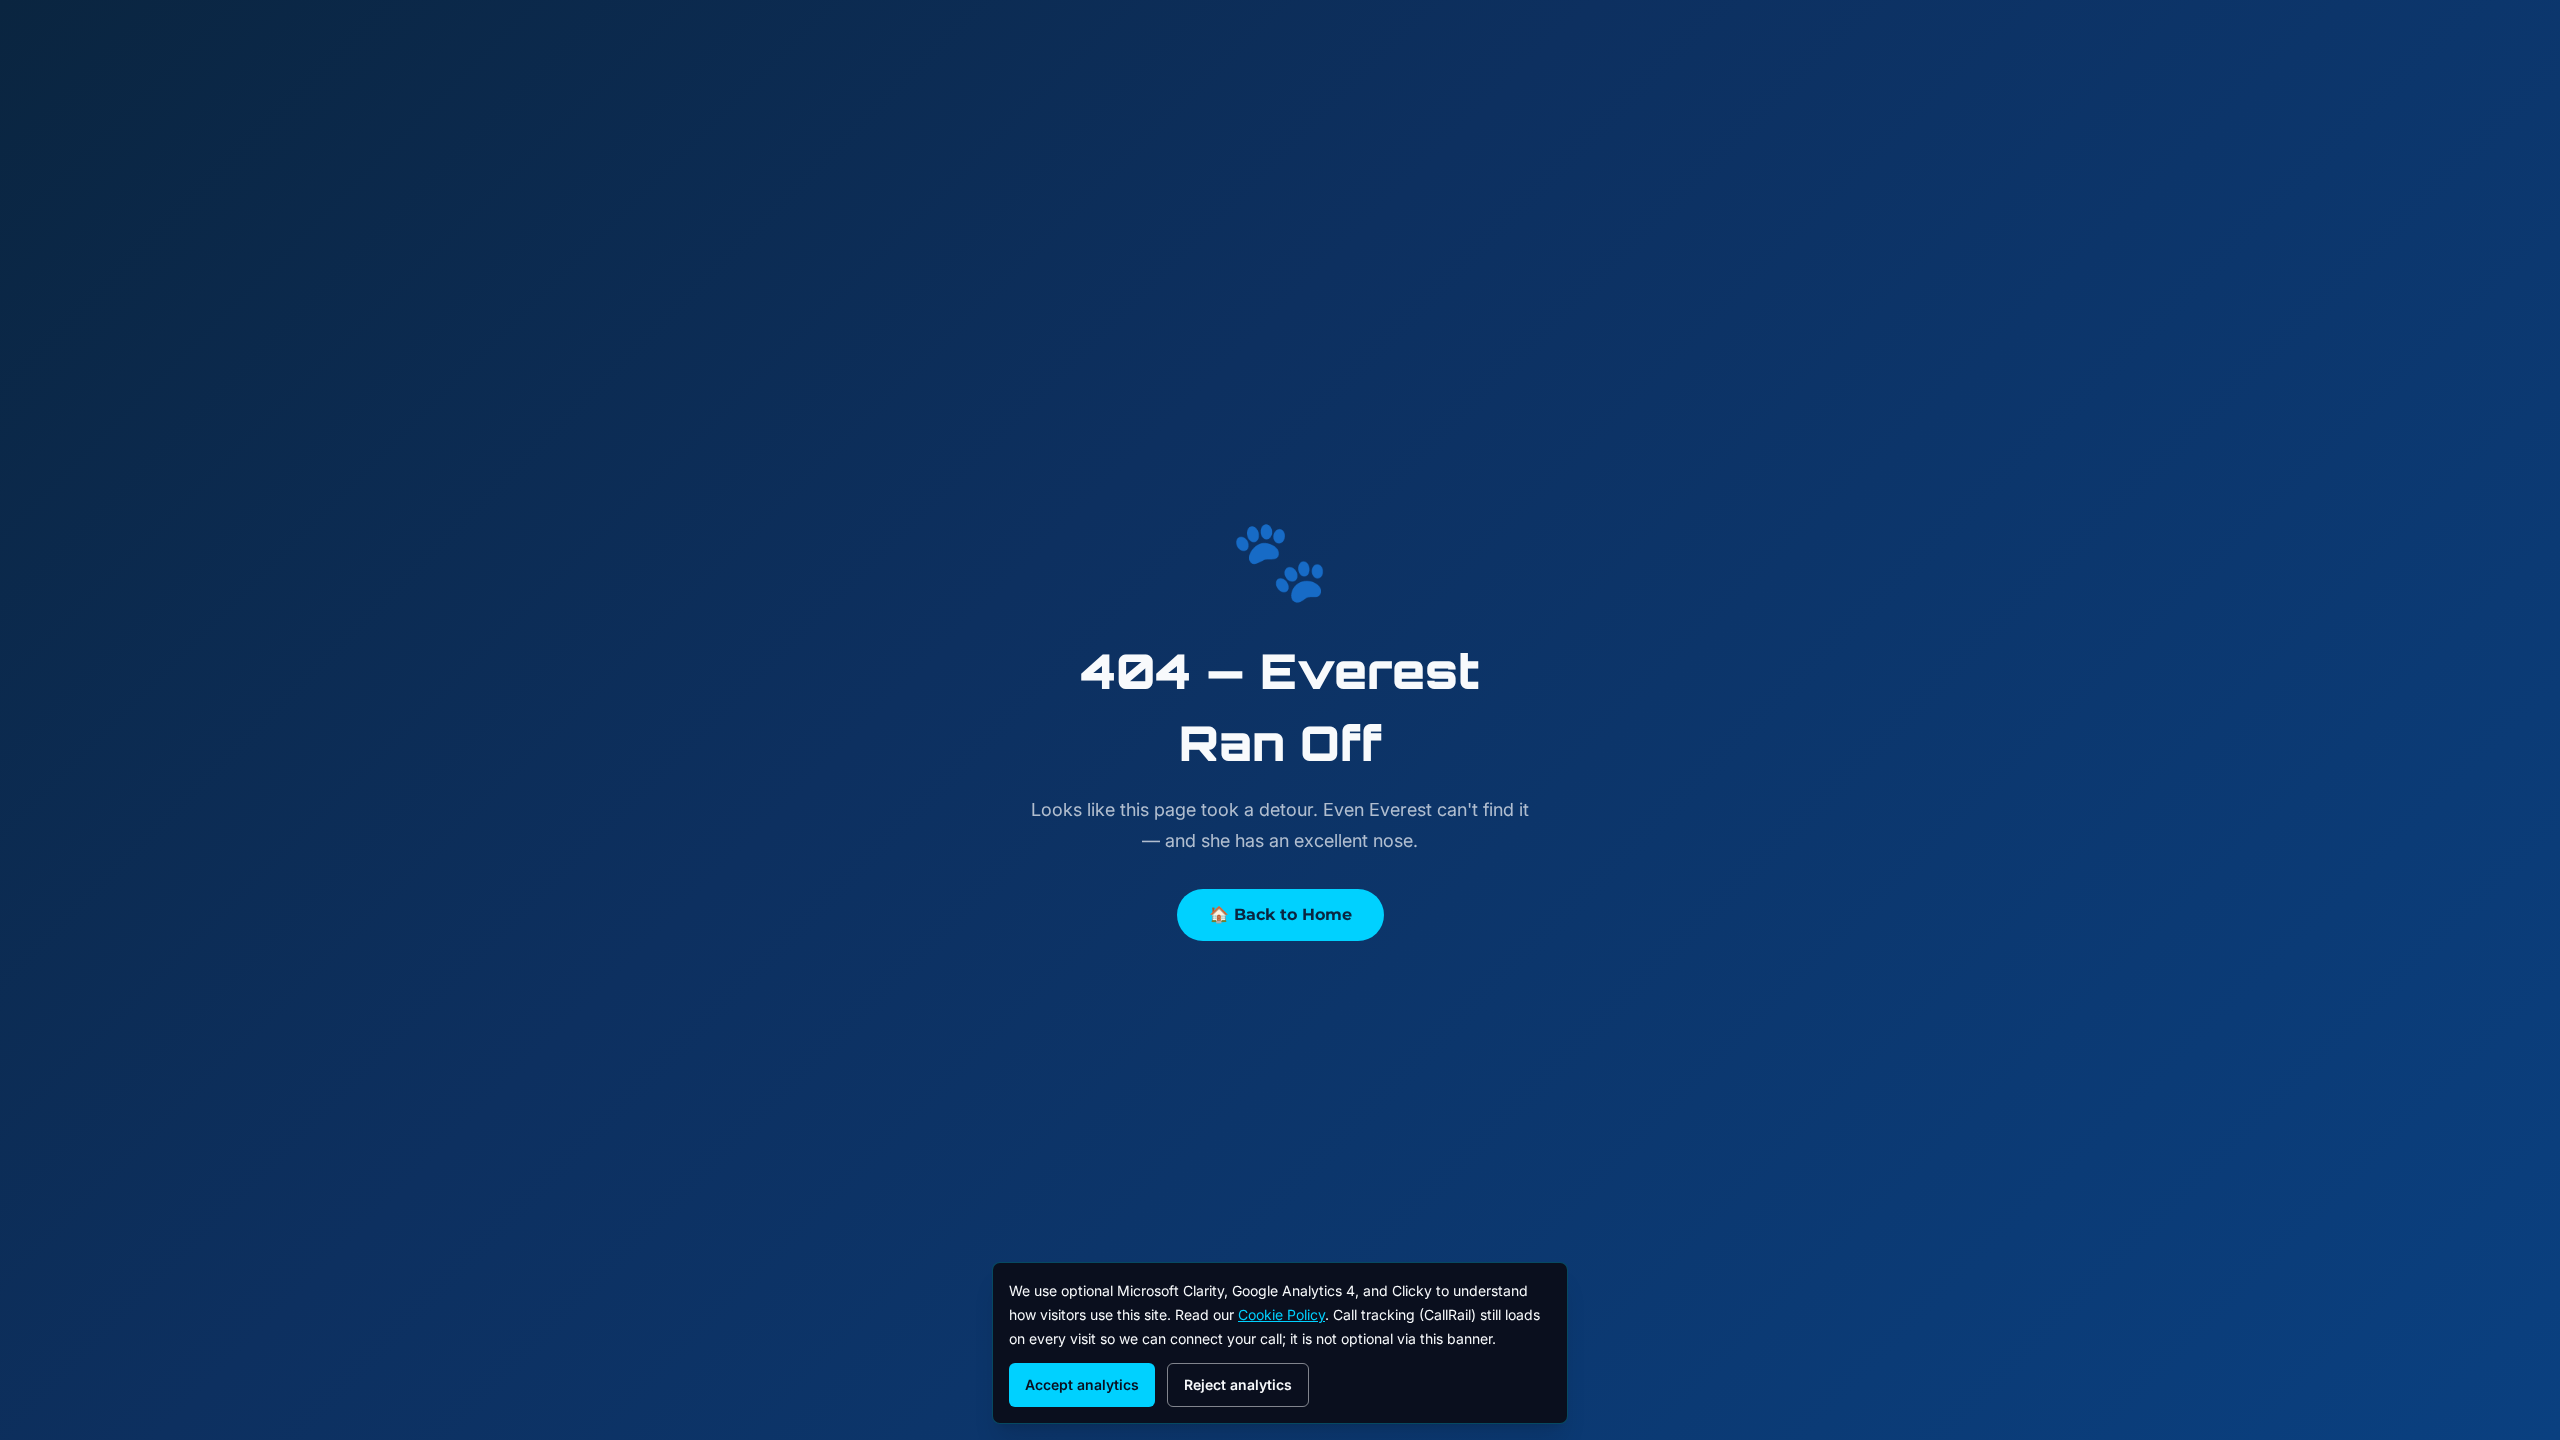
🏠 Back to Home (1280, 914)
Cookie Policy (1281, 1314)
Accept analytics (1082, 1384)
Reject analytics (1238, 1384)
